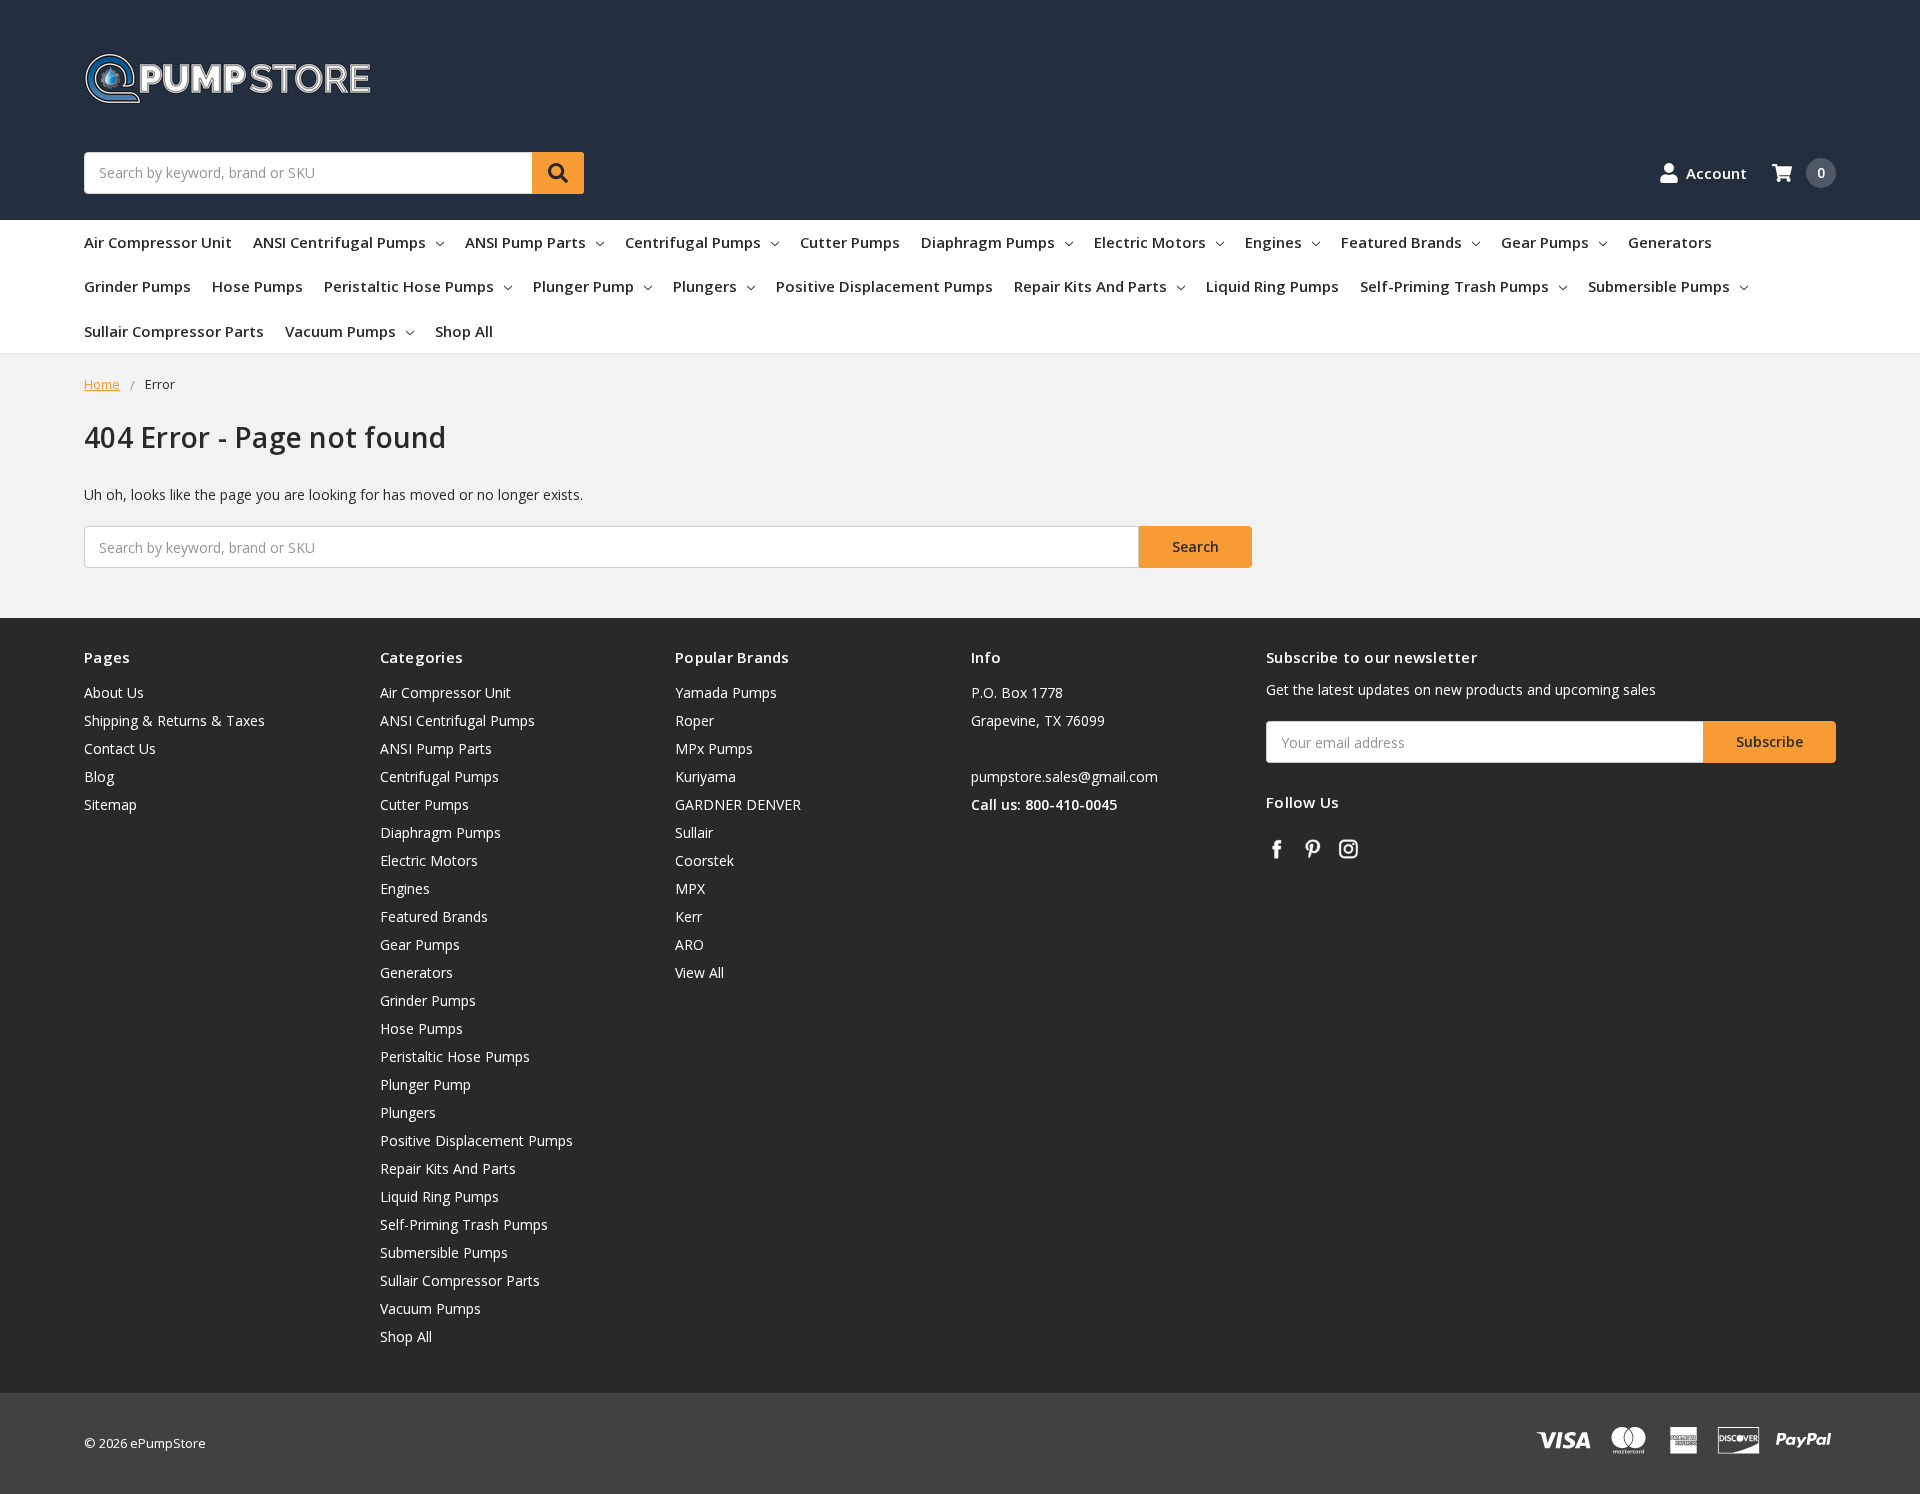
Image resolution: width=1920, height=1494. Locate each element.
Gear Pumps (1545, 242)
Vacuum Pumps (340, 331)
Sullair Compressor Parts (174, 331)
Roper (694, 720)
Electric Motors (1150, 242)
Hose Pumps (257, 286)
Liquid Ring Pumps (1272, 286)
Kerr (688, 916)
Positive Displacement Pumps (884, 286)
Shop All (464, 331)
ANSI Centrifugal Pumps (339, 242)
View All (699, 972)
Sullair (694, 832)
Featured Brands (1401, 242)
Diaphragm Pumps (988, 242)
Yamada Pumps (726, 692)
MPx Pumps (714, 748)
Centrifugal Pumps (693, 242)
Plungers (705, 286)
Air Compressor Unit (158, 242)
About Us (114, 692)
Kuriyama (705, 776)
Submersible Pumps (1659, 286)
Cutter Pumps (850, 242)
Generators (1670, 242)
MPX (690, 888)
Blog (99, 776)
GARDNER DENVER (738, 804)
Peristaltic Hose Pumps (409, 286)
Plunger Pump (583, 286)
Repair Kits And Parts (1090, 286)
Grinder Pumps (137, 286)
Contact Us (120, 748)
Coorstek (704, 860)
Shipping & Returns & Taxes (174, 720)
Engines (1273, 242)
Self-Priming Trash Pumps (1454, 286)
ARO (689, 944)
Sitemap (110, 804)
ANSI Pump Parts (525, 242)
